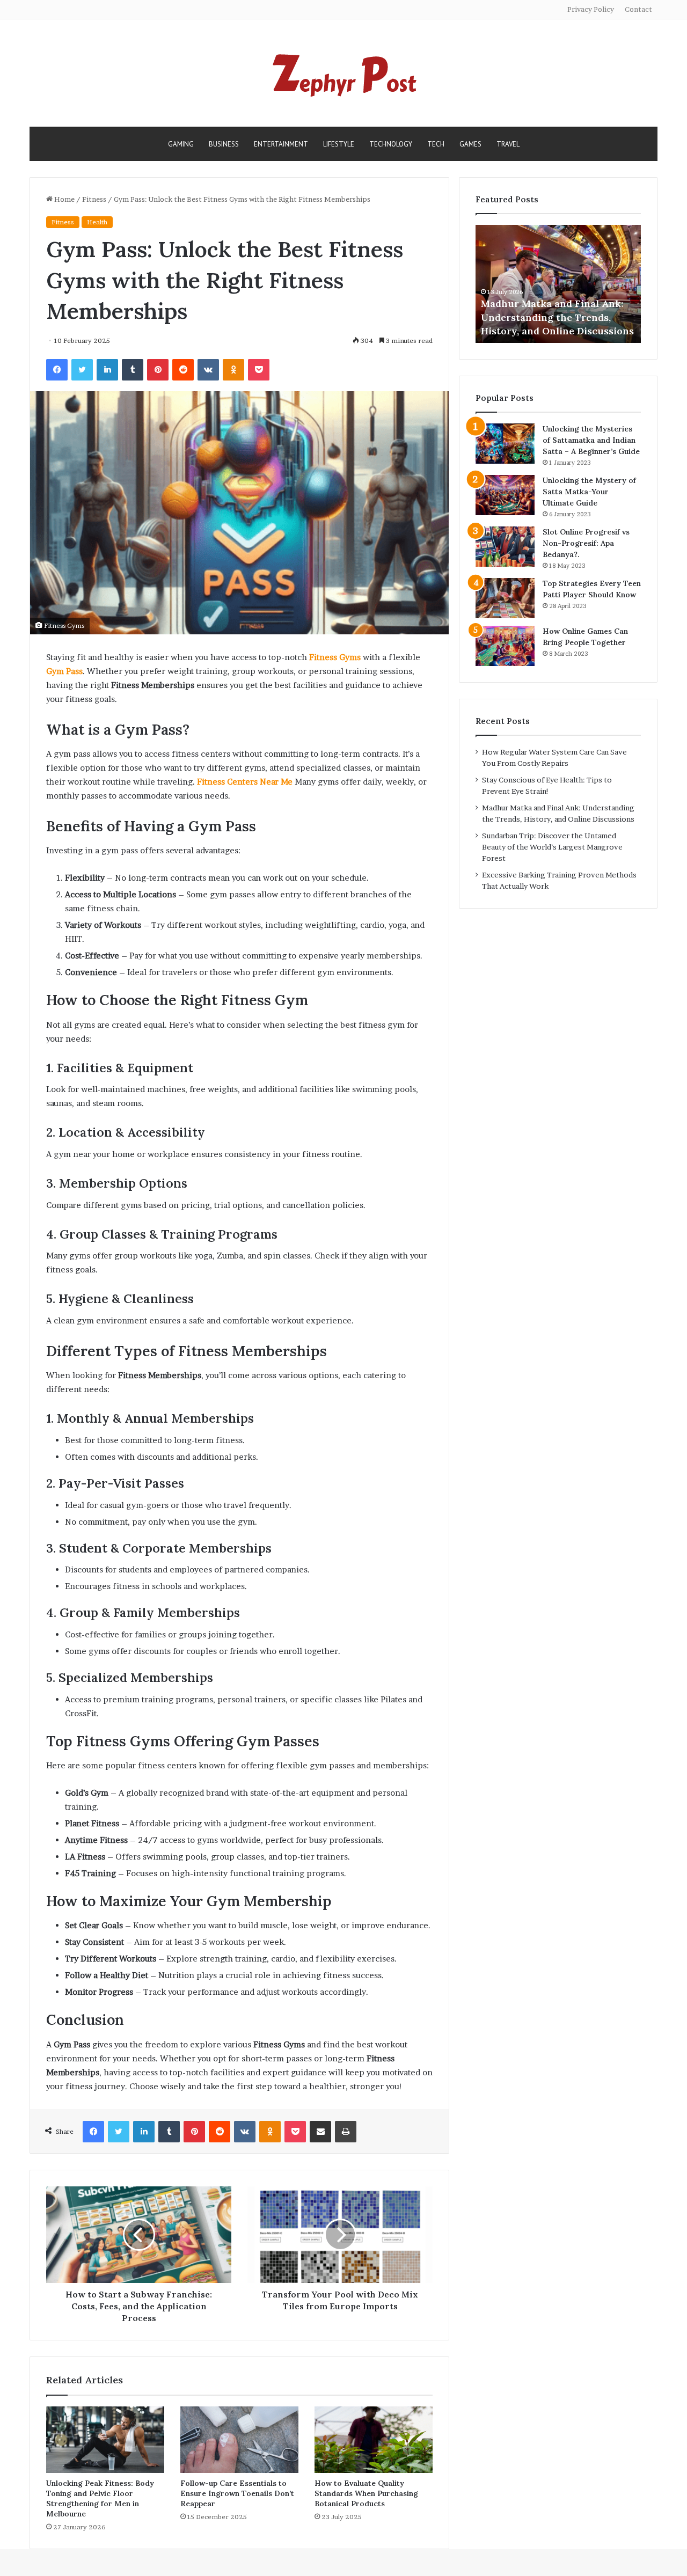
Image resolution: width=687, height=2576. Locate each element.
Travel (508, 144)
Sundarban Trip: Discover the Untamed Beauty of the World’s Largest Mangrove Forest (552, 847)
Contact (638, 9)
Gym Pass (64, 671)
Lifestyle (339, 144)
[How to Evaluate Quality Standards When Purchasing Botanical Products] (374, 2440)
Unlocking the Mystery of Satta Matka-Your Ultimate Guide (589, 492)
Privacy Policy (591, 9)
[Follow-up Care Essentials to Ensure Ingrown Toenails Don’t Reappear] (239, 2440)
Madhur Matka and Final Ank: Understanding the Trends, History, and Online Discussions (557, 317)
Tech (436, 144)
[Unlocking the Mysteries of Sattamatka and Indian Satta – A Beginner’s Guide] (505, 444)
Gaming (181, 144)
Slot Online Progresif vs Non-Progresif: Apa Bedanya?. (586, 543)
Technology (391, 144)
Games (470, 144)
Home (64, 199)
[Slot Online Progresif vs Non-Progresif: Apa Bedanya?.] (505, 547)
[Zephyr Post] (343, 73)
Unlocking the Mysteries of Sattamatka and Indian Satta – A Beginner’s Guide (591, 440)
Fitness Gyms (335, 657)
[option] (558, 284)
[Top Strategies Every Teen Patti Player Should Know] (505, 598)
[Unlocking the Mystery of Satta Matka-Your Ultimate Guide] (505, 495)
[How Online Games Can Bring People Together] (505, 646)
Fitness (94, 199)
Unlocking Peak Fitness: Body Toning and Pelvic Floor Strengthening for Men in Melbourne (100, 2498)
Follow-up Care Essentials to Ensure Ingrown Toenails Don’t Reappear (237, 2493)
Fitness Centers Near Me (245, 782)
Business (224, 144)
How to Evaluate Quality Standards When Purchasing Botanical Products (366, 2493)
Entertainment (281, 144)
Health (97, 222)
